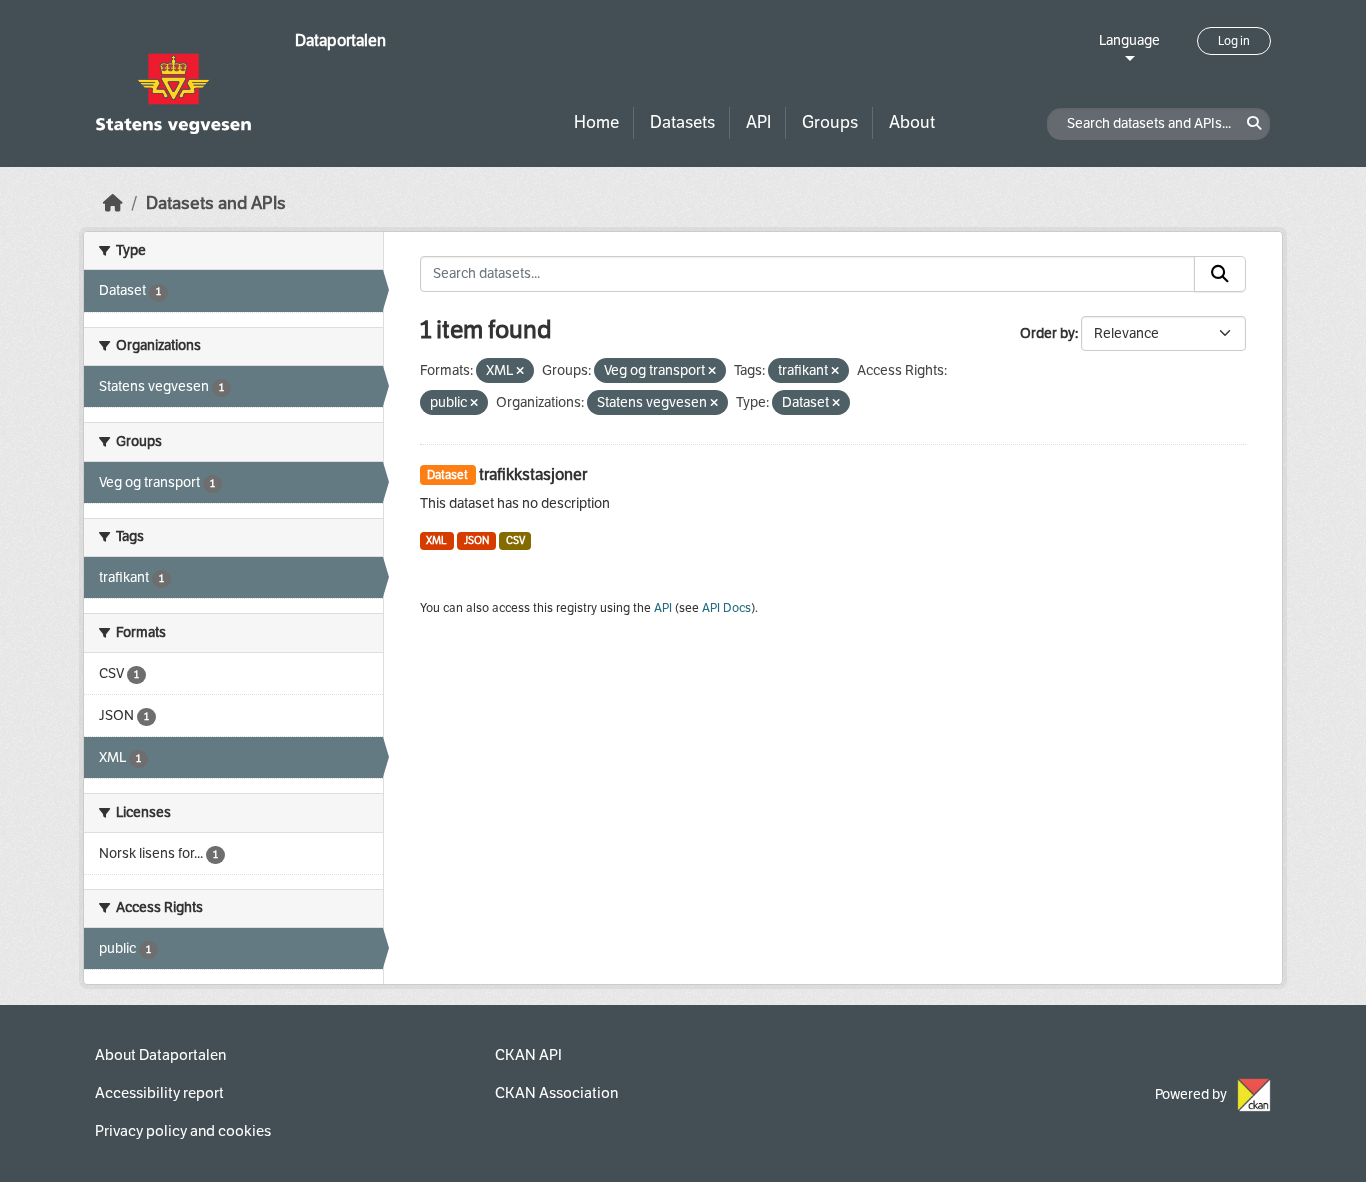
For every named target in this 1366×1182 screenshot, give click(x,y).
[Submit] (1220, 274)
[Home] (113, 203)
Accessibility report (159, 1093)
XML (436, 540)
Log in (1234, 41)
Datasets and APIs (216, 203)
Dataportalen (340, 40)
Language (1129, 40)
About (912, 122)
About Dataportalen (160, 1055)
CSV (515, 540)
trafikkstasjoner (533, 474)
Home (596, 122)
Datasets (682, 122)
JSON (476, 540)
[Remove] (520, 371)
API (758, 122)
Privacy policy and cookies (183, 1131)
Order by (1047, 333)
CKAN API (528, 1055)
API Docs (726, 608)
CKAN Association (556, 1093)
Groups (830, 122)
